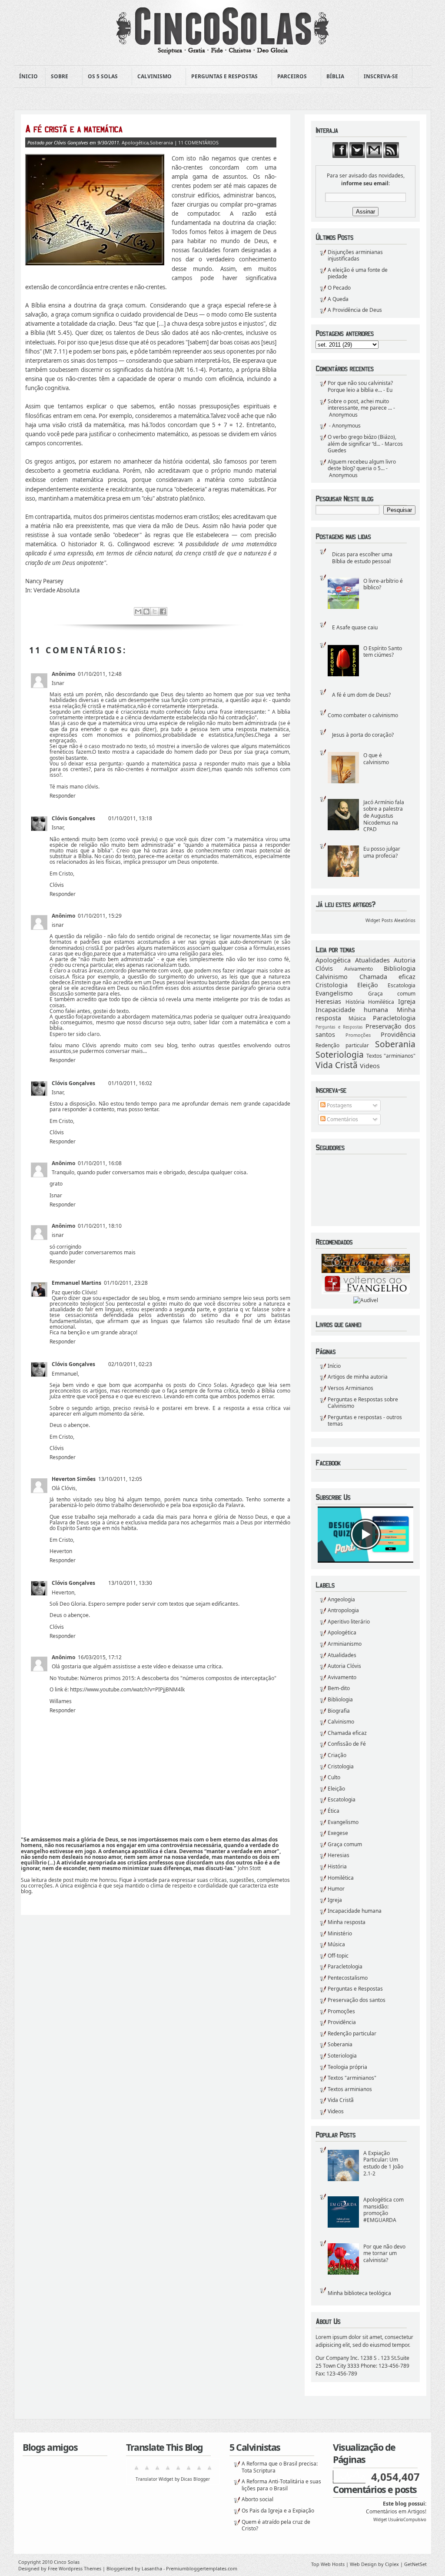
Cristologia (332, 985)
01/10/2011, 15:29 (100, 916)
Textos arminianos (350, 2089)
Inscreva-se (378, 77)
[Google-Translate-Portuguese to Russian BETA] (199, 2471)
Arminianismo (345, 1644)
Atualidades (372, 960)
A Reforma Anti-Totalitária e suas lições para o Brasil (281, 2485)
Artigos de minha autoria (358, 1377)
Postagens (339, 1105)
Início (334, 1366)
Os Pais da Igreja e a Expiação (278, 2511)
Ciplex (392, 2564)
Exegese (338, 1833)
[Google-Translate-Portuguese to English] (189, 2471)
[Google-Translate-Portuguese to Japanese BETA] (178, 2471)
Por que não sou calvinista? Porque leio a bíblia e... (360, 386)
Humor (336, 1889)
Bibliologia (400, 968)
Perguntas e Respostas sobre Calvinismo (363, 1403)
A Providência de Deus (355, 310)
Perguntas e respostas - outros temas (365, 1421)
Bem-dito (339, 1688)
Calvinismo (152, 77)
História (355, 1002)
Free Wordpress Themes (75, 2568)
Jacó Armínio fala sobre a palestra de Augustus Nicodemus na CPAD (384, 816)
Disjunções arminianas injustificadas (355, 256)
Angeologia (341, 1599)
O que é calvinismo (376, 759)
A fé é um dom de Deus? (361, 695)
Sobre (57, 77)
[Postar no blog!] (146, 611)
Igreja (407, 1001)
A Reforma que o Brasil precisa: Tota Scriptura (280, 2467)
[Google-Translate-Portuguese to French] (147, 2471)
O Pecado (339, 288)
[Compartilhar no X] (155, 611)
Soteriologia (340, 1054)
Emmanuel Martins (76, 1283)
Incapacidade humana (352, 1010)
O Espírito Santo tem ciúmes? (383, 652)
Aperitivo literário (349, 1622)
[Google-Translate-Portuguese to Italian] (168, 2471)
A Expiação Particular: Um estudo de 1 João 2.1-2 (383, 2163)
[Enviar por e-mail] (138, 611)
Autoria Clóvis (344, 1666)
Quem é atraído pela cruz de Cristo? (276, 2525)
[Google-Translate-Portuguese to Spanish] (209, 2471)
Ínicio (28, 76)
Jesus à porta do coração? (363, 735)
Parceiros (289, 77)
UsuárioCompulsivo (407, 2520)
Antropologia (343, 1610)
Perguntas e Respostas (222, 77)
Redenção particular (342, 1045)
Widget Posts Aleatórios (390, 920)
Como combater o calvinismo (363, 715)
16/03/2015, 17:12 (100, 1657)
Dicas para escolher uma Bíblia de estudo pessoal (362, 558)
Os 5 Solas (100, 77)
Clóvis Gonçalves (73, 818)
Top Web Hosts (328, 2564)
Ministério (340, 1933)
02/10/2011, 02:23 (130, 1364)
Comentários (342, 1119)
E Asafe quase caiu (355, 627)
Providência (398, 1034)
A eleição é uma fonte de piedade (358, 273)
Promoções (358, 1035)
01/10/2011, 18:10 (100, 1226)
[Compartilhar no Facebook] (163, 611)
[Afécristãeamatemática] (151, 129)
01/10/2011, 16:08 (100, 1163)
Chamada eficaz (388, 977)
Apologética (333, 960)
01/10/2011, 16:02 (130, 1083)
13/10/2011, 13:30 (130, 1583)
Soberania (395, 1044)
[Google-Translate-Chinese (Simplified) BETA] (136, 2471)
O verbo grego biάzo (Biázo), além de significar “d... (362, 440)
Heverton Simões (74, 1479)
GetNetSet (415, 2564)
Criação (337, 1755)
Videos (370, 1066)
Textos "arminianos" (391, 1056)
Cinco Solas (67, 2562)
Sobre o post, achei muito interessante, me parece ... (360, 405)
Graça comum (392, 994)
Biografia (339, 1711)
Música (357, 1018)
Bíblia (333, 77)
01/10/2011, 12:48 (100, 674)
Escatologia (402, 985)
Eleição (368, 985)
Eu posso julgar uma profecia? (382, 852)
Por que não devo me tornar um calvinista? (384, 2253)
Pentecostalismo (348, 1978)
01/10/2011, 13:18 (130, 818)
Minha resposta (347, 1922)
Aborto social (257, 2499)
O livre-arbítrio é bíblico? (383, 584)
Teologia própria (347, 2067)
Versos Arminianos (350, 1388)
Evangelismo (334, 993)
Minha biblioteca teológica (359, 2293)
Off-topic (338, 1956)
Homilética (381, 1002)
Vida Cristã (337, 1065)
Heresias (328, 1001)
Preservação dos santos (357, 2000)
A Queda (338, 299)
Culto (334, 1777)
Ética (334, 1811)
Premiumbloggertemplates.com (202, 2568)
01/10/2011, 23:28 (126, 1283)
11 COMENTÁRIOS (198, 142)
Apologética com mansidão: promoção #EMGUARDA (384, 2210)
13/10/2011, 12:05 (120, 1479)
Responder (63, 796)
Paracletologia (394, 1018)
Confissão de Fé (347, 1744)
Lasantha (152, 2568)
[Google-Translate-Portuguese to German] (157, 2471)
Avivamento (359, 969)
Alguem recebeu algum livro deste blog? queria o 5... (362, 465)
